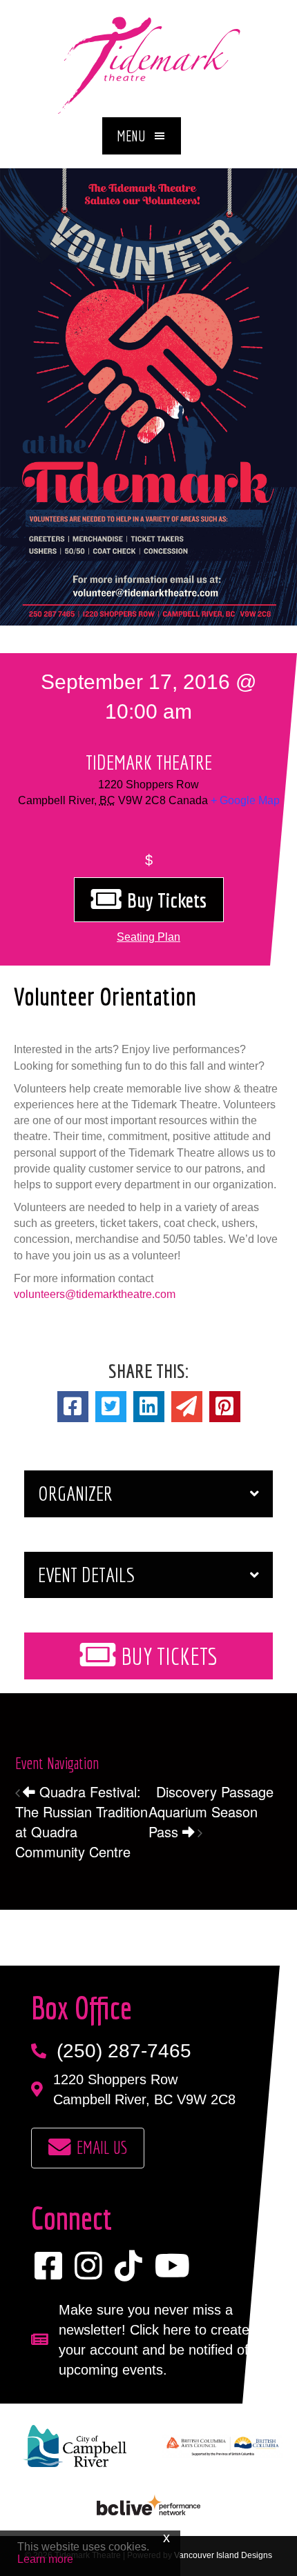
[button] (142, 136)
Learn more (45, 2559)
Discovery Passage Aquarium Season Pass (211, 1811)
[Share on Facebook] (73, 1407)
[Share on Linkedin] (149, 1407)
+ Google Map (245, 800)
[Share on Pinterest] (225, 1407)
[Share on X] (111, 1407)
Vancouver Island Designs (223, 2555)
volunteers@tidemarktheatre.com (95, 1294)
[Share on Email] (187, 1407)
